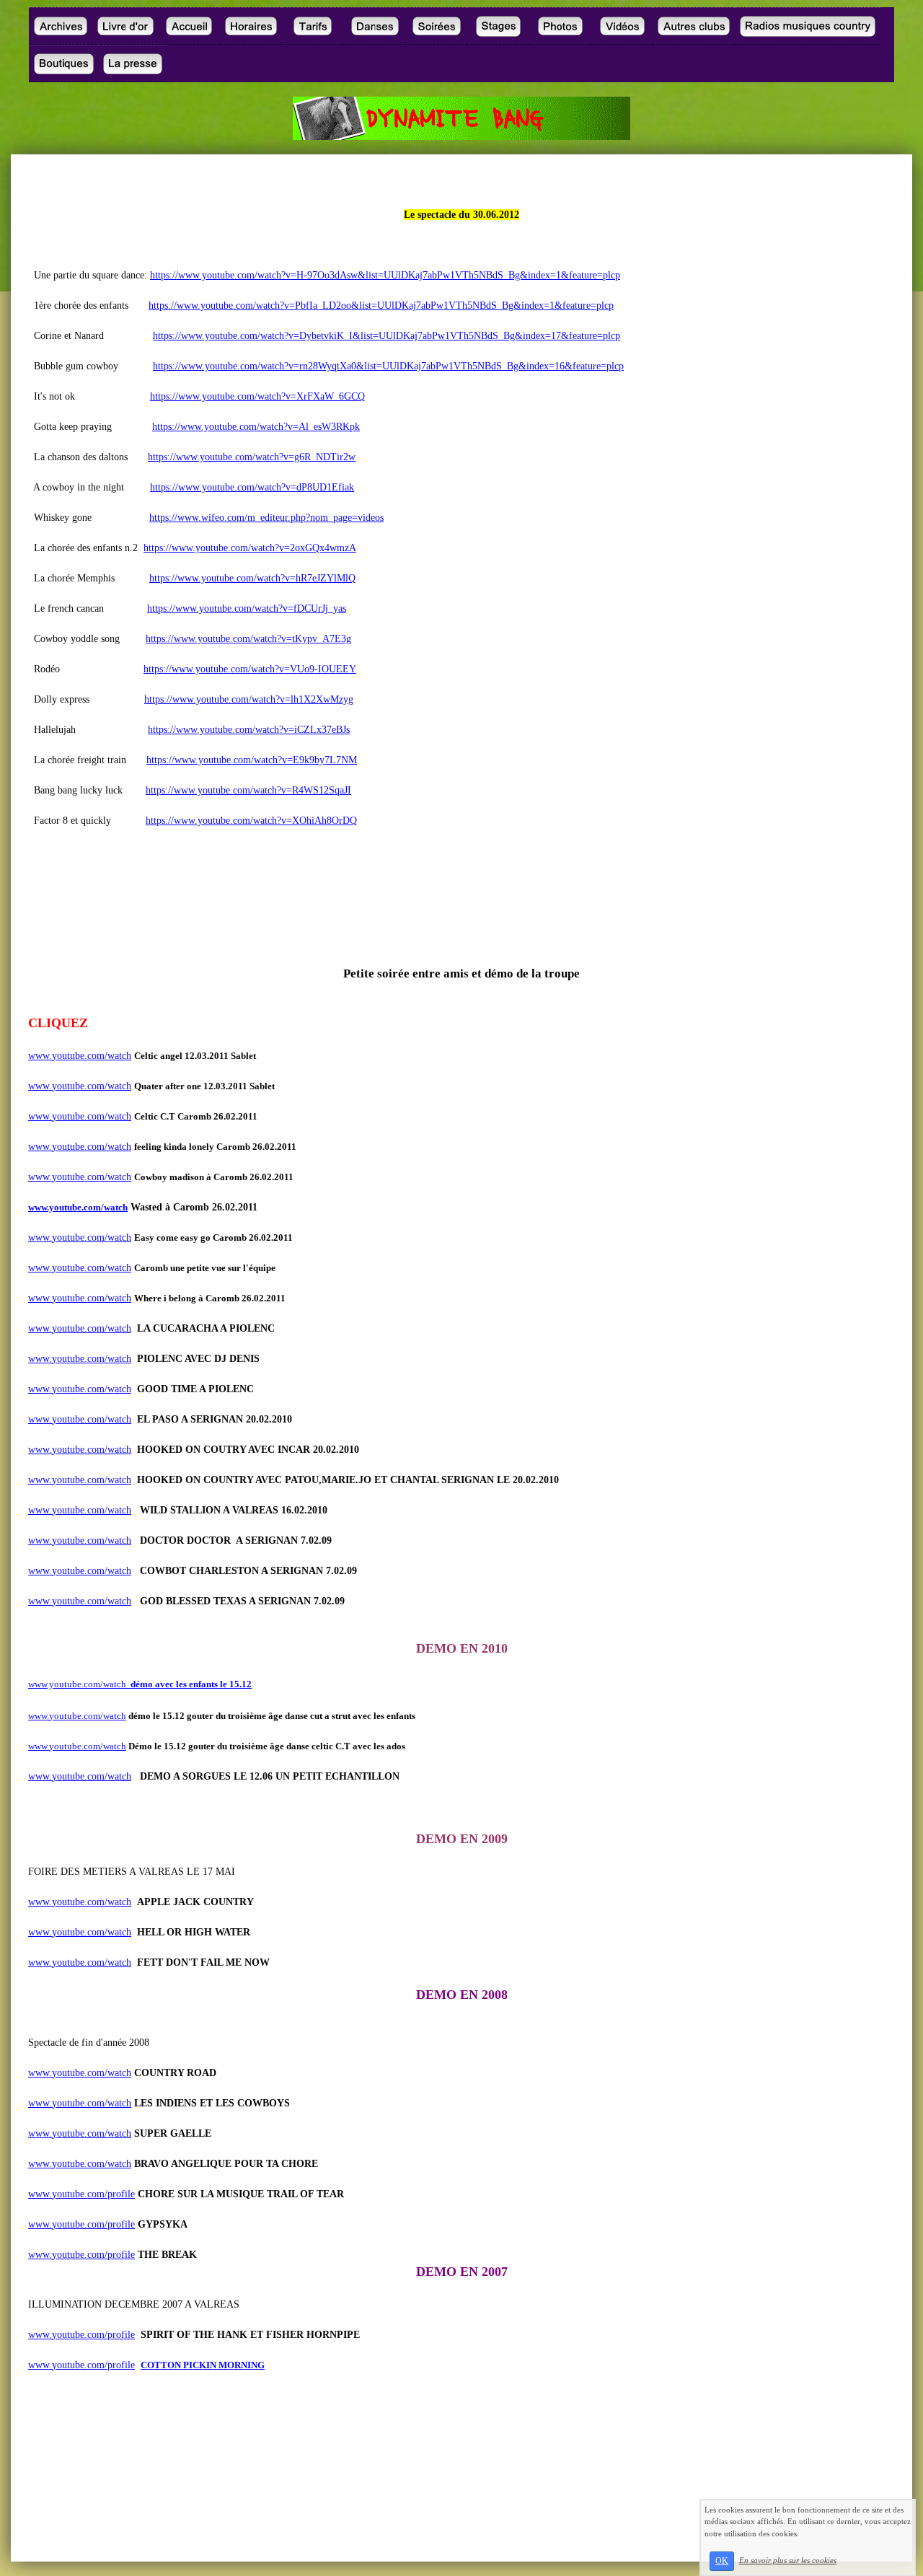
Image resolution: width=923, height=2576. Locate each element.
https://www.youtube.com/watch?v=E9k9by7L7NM (252, 760)
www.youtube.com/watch (80, 1056)
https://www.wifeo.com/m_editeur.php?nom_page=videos (266, 518)
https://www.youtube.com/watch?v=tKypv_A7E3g (248, 639)
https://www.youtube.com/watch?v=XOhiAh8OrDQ (251, 821)
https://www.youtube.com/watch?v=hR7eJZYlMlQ (252, 578)
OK (722, 2561)
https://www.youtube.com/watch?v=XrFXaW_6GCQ (257, 396)
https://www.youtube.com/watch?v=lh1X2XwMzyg (249, 699)
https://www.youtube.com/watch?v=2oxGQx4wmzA (250, 548)
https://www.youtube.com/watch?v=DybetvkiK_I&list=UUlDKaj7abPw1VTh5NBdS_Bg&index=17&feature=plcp (387, 336)
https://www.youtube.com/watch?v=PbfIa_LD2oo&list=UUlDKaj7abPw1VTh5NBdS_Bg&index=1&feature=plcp (381, 305)
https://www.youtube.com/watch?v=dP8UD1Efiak (252, 487)
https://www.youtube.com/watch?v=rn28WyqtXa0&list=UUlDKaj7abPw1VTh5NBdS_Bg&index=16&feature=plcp (388, 366)
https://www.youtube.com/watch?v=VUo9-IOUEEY (250, 669)
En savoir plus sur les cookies (788, 2560)
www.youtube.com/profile (81, 2194)
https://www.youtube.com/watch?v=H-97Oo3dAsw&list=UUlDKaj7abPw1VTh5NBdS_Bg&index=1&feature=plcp (385, 275)
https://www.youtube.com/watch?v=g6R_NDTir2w (252, 457)
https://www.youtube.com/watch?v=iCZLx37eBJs (249, 730)
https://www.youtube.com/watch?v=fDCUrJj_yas (247, 608)
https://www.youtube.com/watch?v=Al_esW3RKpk (256, 427)
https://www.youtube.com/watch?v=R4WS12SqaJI (248, 790)
